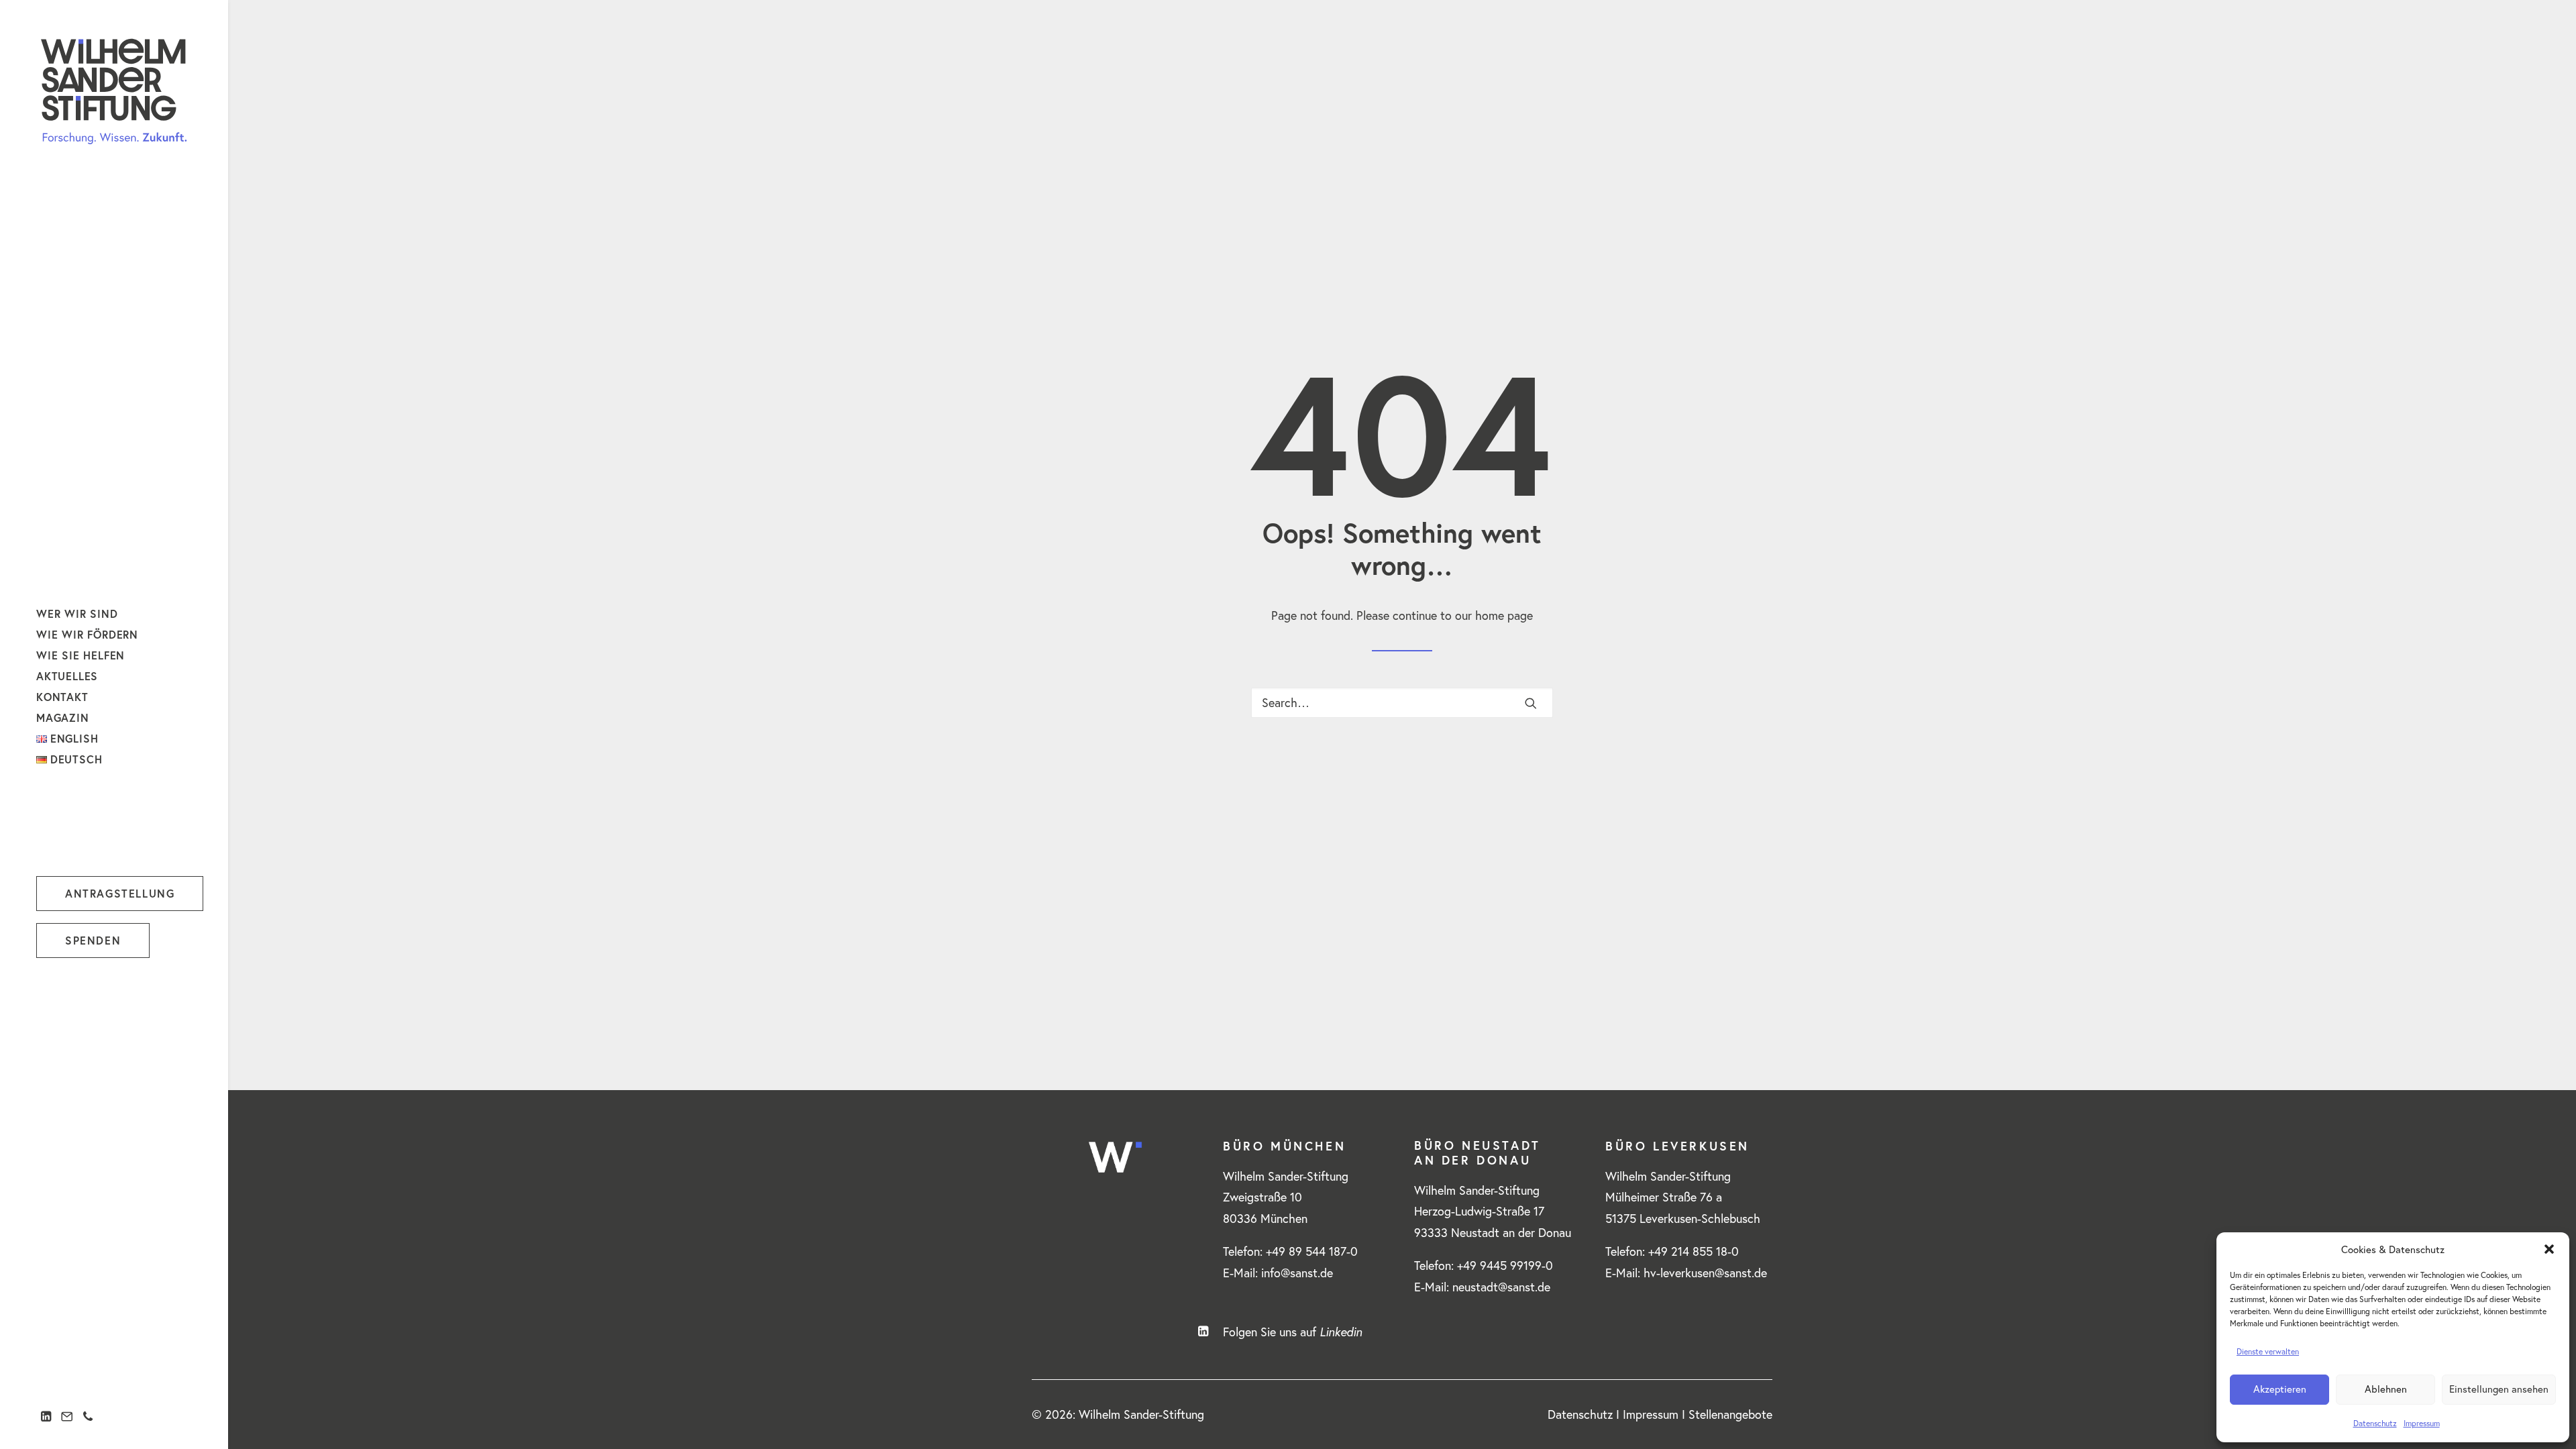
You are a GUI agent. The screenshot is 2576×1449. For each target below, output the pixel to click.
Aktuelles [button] (67, 676)
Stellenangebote (1730, 1414)
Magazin (63, 717)
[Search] (1402, 703)
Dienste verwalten (2268, 1351)
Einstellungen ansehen (2499, 1389)
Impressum (2422, 1423)
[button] (2549, 1249)
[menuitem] (120, 613)
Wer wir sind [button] (77, 613)
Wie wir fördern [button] (87, 634)
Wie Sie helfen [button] (80, 655)
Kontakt (62, 697)
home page (1504, 615)
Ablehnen (2386, 1389)
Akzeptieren (2280, 1389)
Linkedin (1341, 1332)
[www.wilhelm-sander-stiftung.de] (114, 91)
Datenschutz (2375, 1423)
